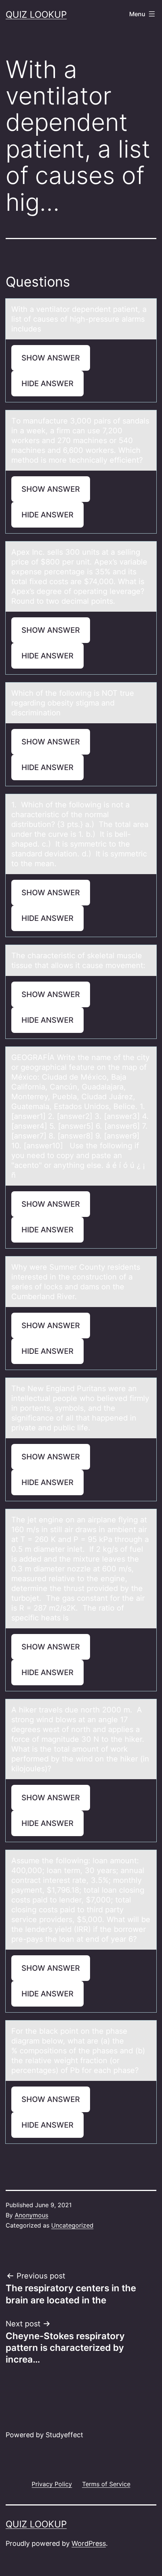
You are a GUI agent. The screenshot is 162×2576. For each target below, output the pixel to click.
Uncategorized (72, 2225)
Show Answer (51, 358)
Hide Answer (47, 384)
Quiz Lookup (36, 15)
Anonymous (31, 2215)
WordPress (89, 2543)
